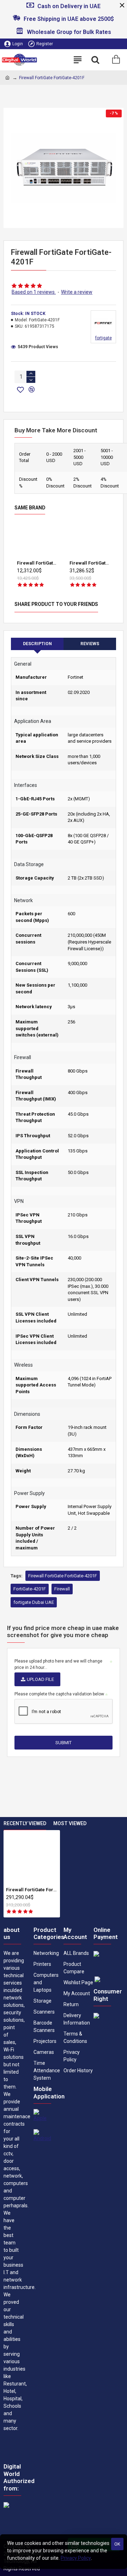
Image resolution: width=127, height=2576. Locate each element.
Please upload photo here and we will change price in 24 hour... (58, 1664)
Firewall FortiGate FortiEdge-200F (37, 563)
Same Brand (30, 508)
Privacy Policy (76, 2558)
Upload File (40, 1679)
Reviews (90, 644)
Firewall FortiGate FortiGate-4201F (63, 1576)
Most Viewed (70, 1823)
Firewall (62, 1589)
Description (37, 644)
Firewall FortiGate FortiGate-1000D (90, 563)
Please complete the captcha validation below (59, 1694)
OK (117, 2544)
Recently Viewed (25, 1823)
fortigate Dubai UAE (34, 1602)
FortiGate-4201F (30, 1589)
